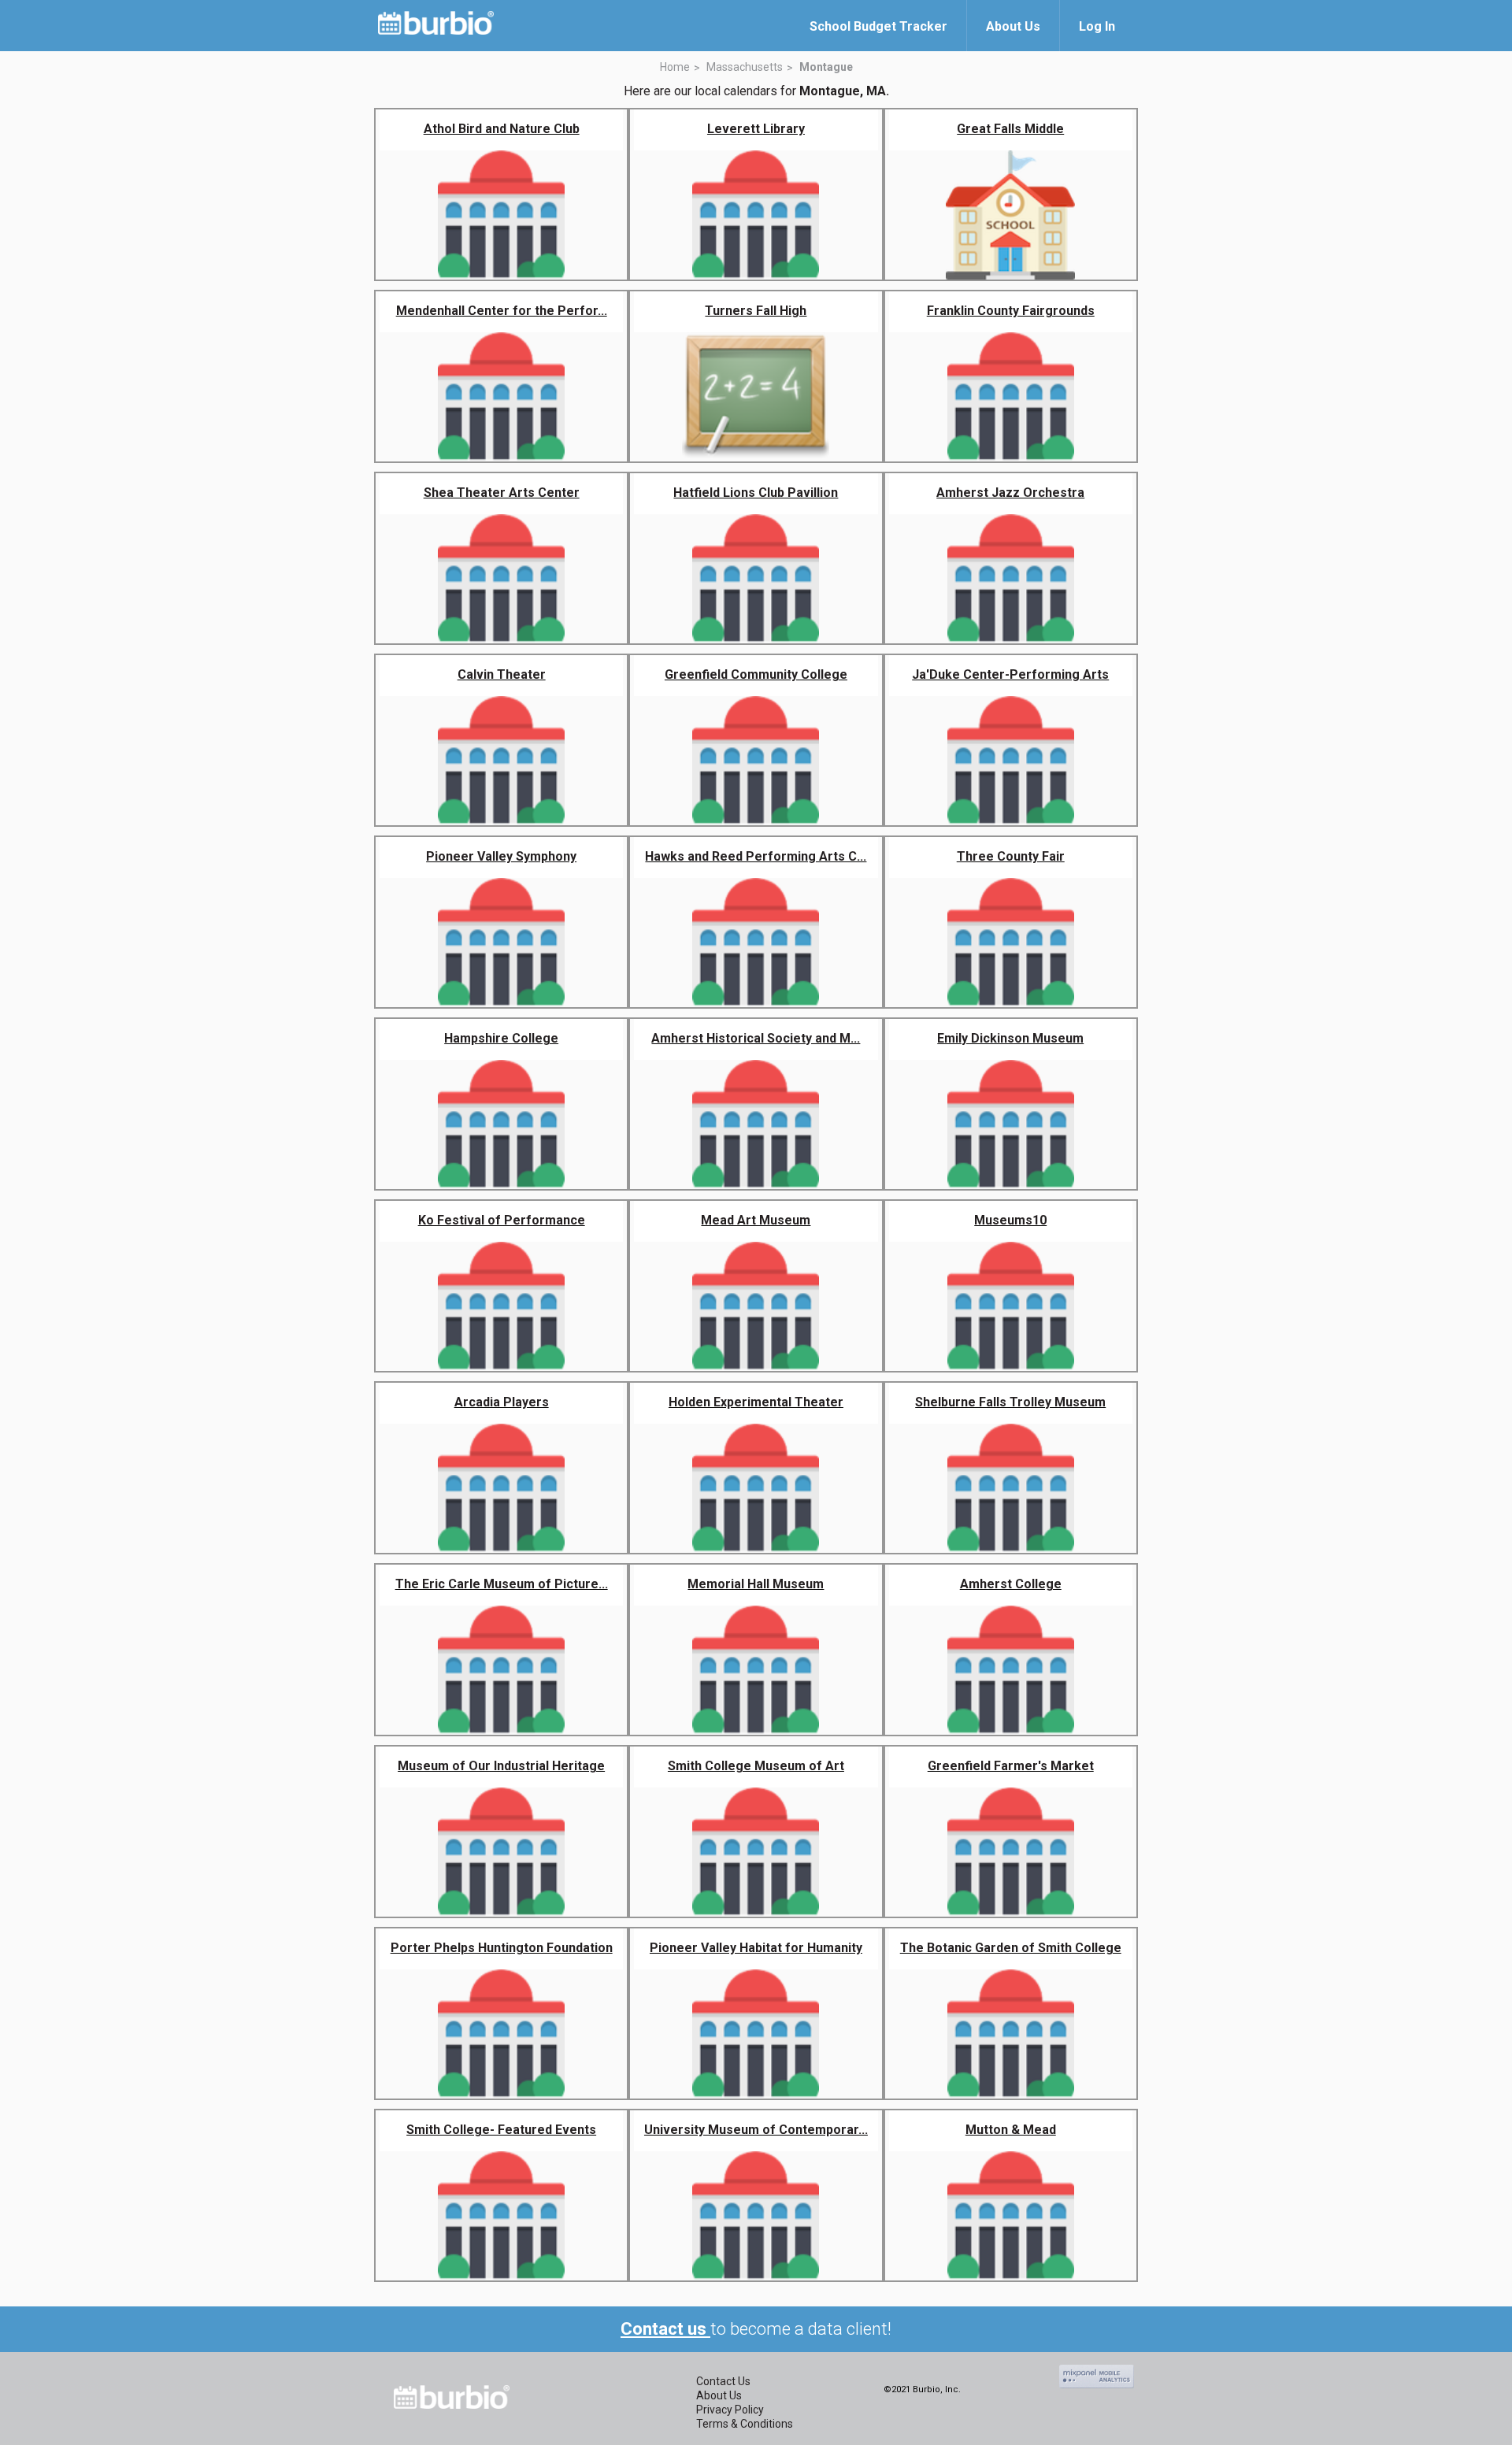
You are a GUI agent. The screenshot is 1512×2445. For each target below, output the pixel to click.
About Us (719, 2395)
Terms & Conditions (745, 2424)
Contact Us (723, 2381)
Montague (826, 67)
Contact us (665, 2329)
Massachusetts (745, 67)
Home (675, 67)
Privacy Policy (730, 2410)
